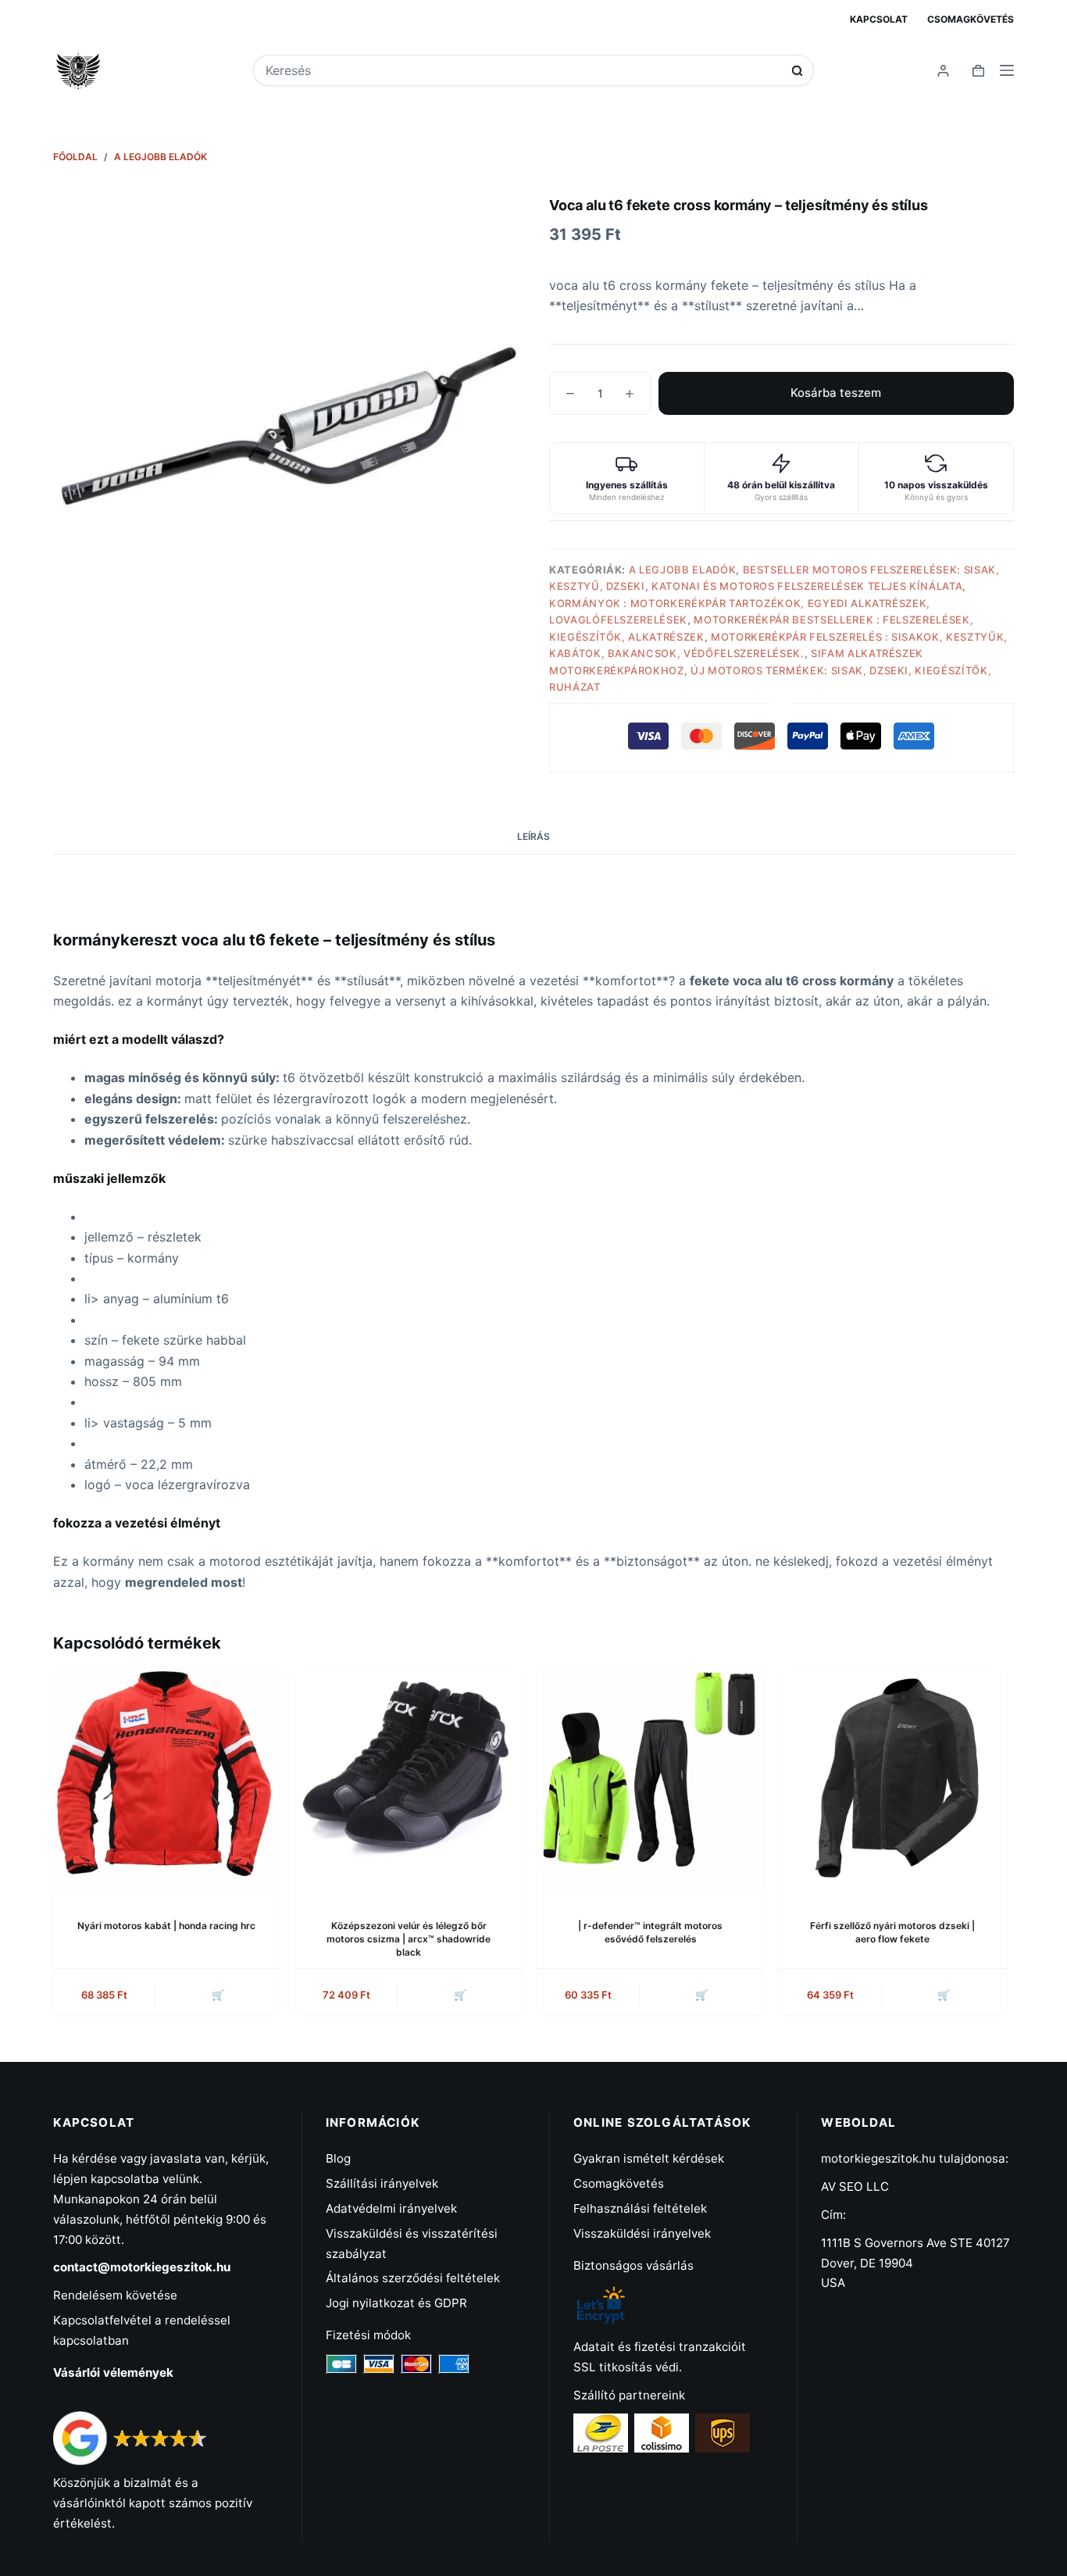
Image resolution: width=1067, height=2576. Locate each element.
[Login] (943, 71)
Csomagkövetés (971, 19)
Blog (338, 2158)
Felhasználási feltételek (640, 2208)
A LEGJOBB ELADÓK (682, 570)
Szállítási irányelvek (382, 2183)
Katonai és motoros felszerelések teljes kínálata (807, 586)
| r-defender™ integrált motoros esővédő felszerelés (650, 1932)
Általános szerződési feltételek (413, 2278)
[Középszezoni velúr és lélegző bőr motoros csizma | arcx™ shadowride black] (409, 1781)
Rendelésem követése (115, 2295)
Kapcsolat (879, 19)
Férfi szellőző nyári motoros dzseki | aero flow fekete (892, 1932)
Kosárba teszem (836, 393)
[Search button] (797, 71)
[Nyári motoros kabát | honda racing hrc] (166, 1781)
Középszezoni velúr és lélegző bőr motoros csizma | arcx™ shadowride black (409, 1939)
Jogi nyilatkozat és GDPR (396, 2303)
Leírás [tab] (533, 836)
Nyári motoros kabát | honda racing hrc (166, 1926)
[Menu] (1007, 70)
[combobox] (523, 70)
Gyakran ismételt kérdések (649, 2158)
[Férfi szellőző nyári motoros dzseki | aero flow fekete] (893, 1781)
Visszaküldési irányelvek (642, 2233)
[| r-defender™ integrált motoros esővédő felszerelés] (651, 1781)
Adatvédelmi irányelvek (391, 2208)
